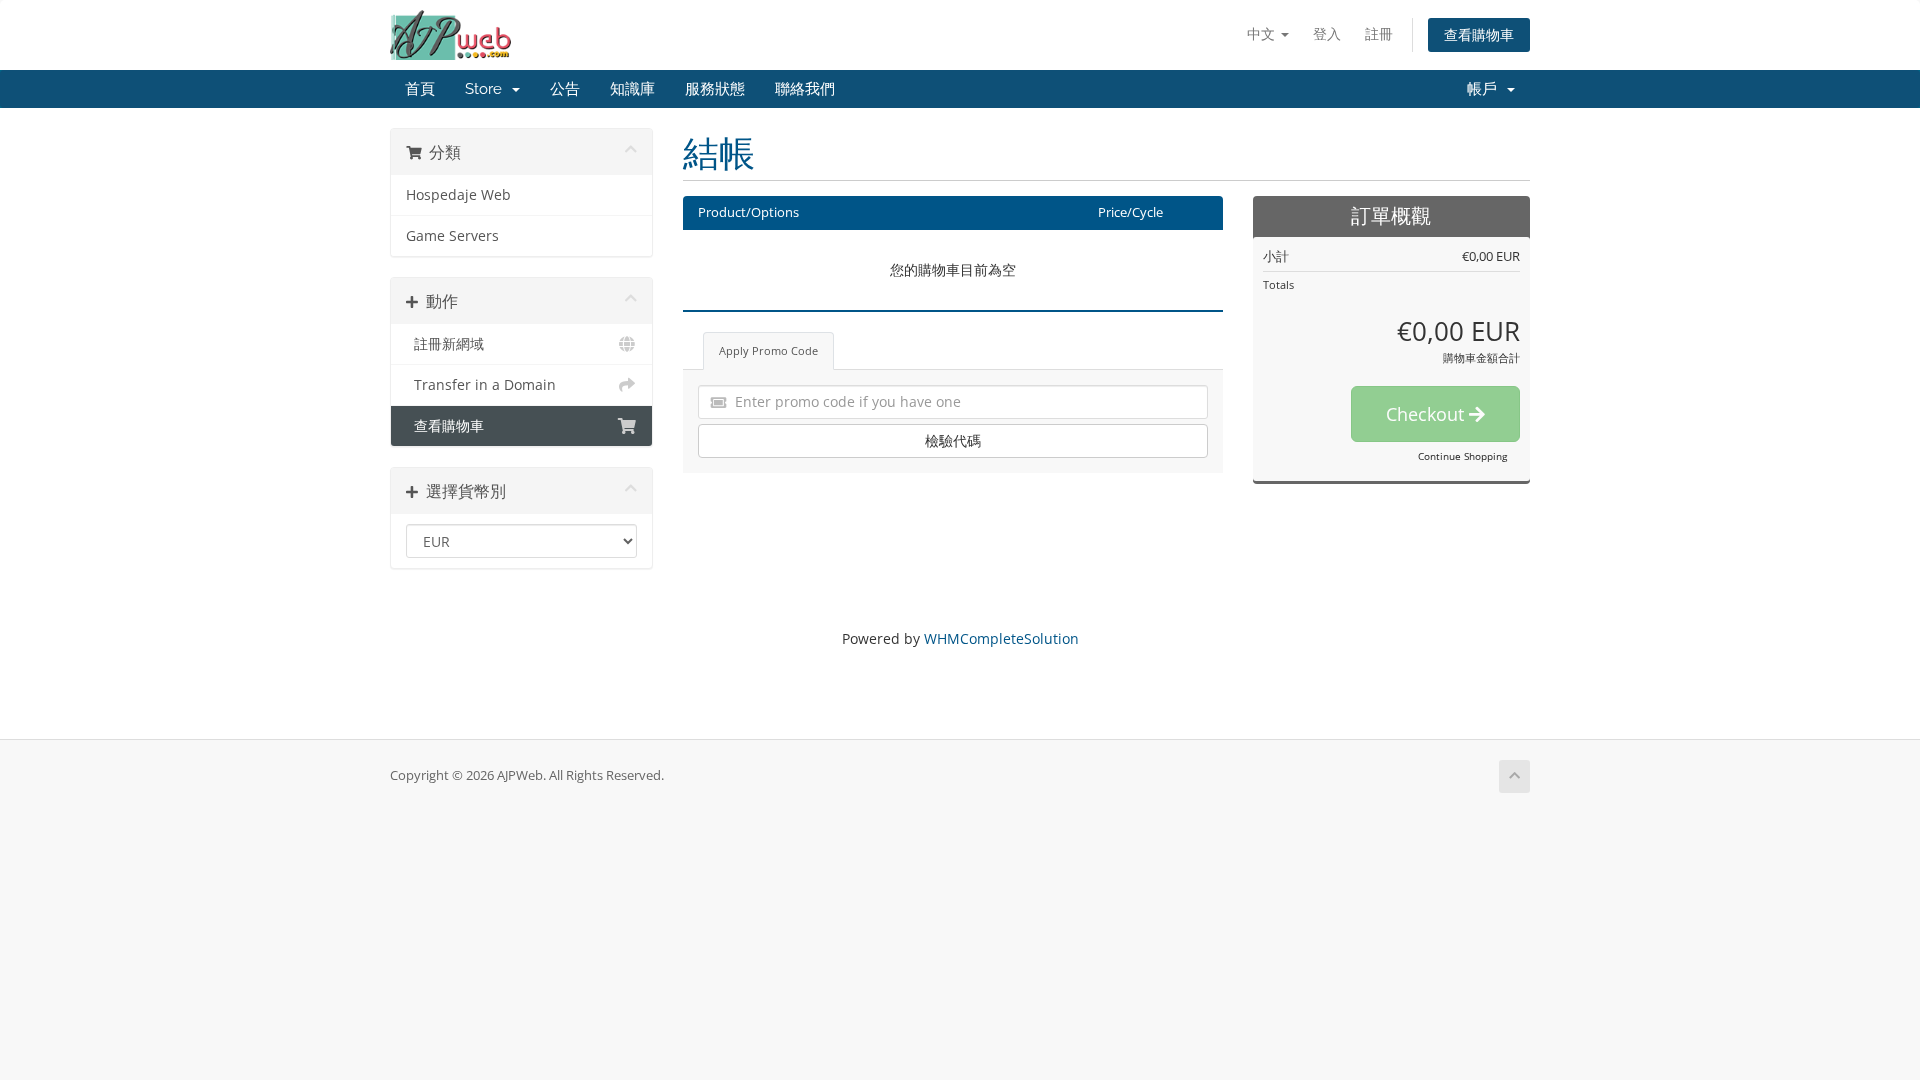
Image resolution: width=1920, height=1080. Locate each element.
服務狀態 (715, 89)
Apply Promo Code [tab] (768, 350)
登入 (1327, 33)
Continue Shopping (1462, 456)
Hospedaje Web (458, 195)
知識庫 (632, 89)
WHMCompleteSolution (1001, 638)
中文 (1263, 33)
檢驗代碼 (953, 440)
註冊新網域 (445, 344)
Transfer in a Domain (481, 385)
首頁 (420, 89)
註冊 (1379, 33)
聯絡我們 (805, 89)
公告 (565, 89)
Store (487, 89)
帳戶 (1486, 89)
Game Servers (452, 236)
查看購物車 (1479, 34)
